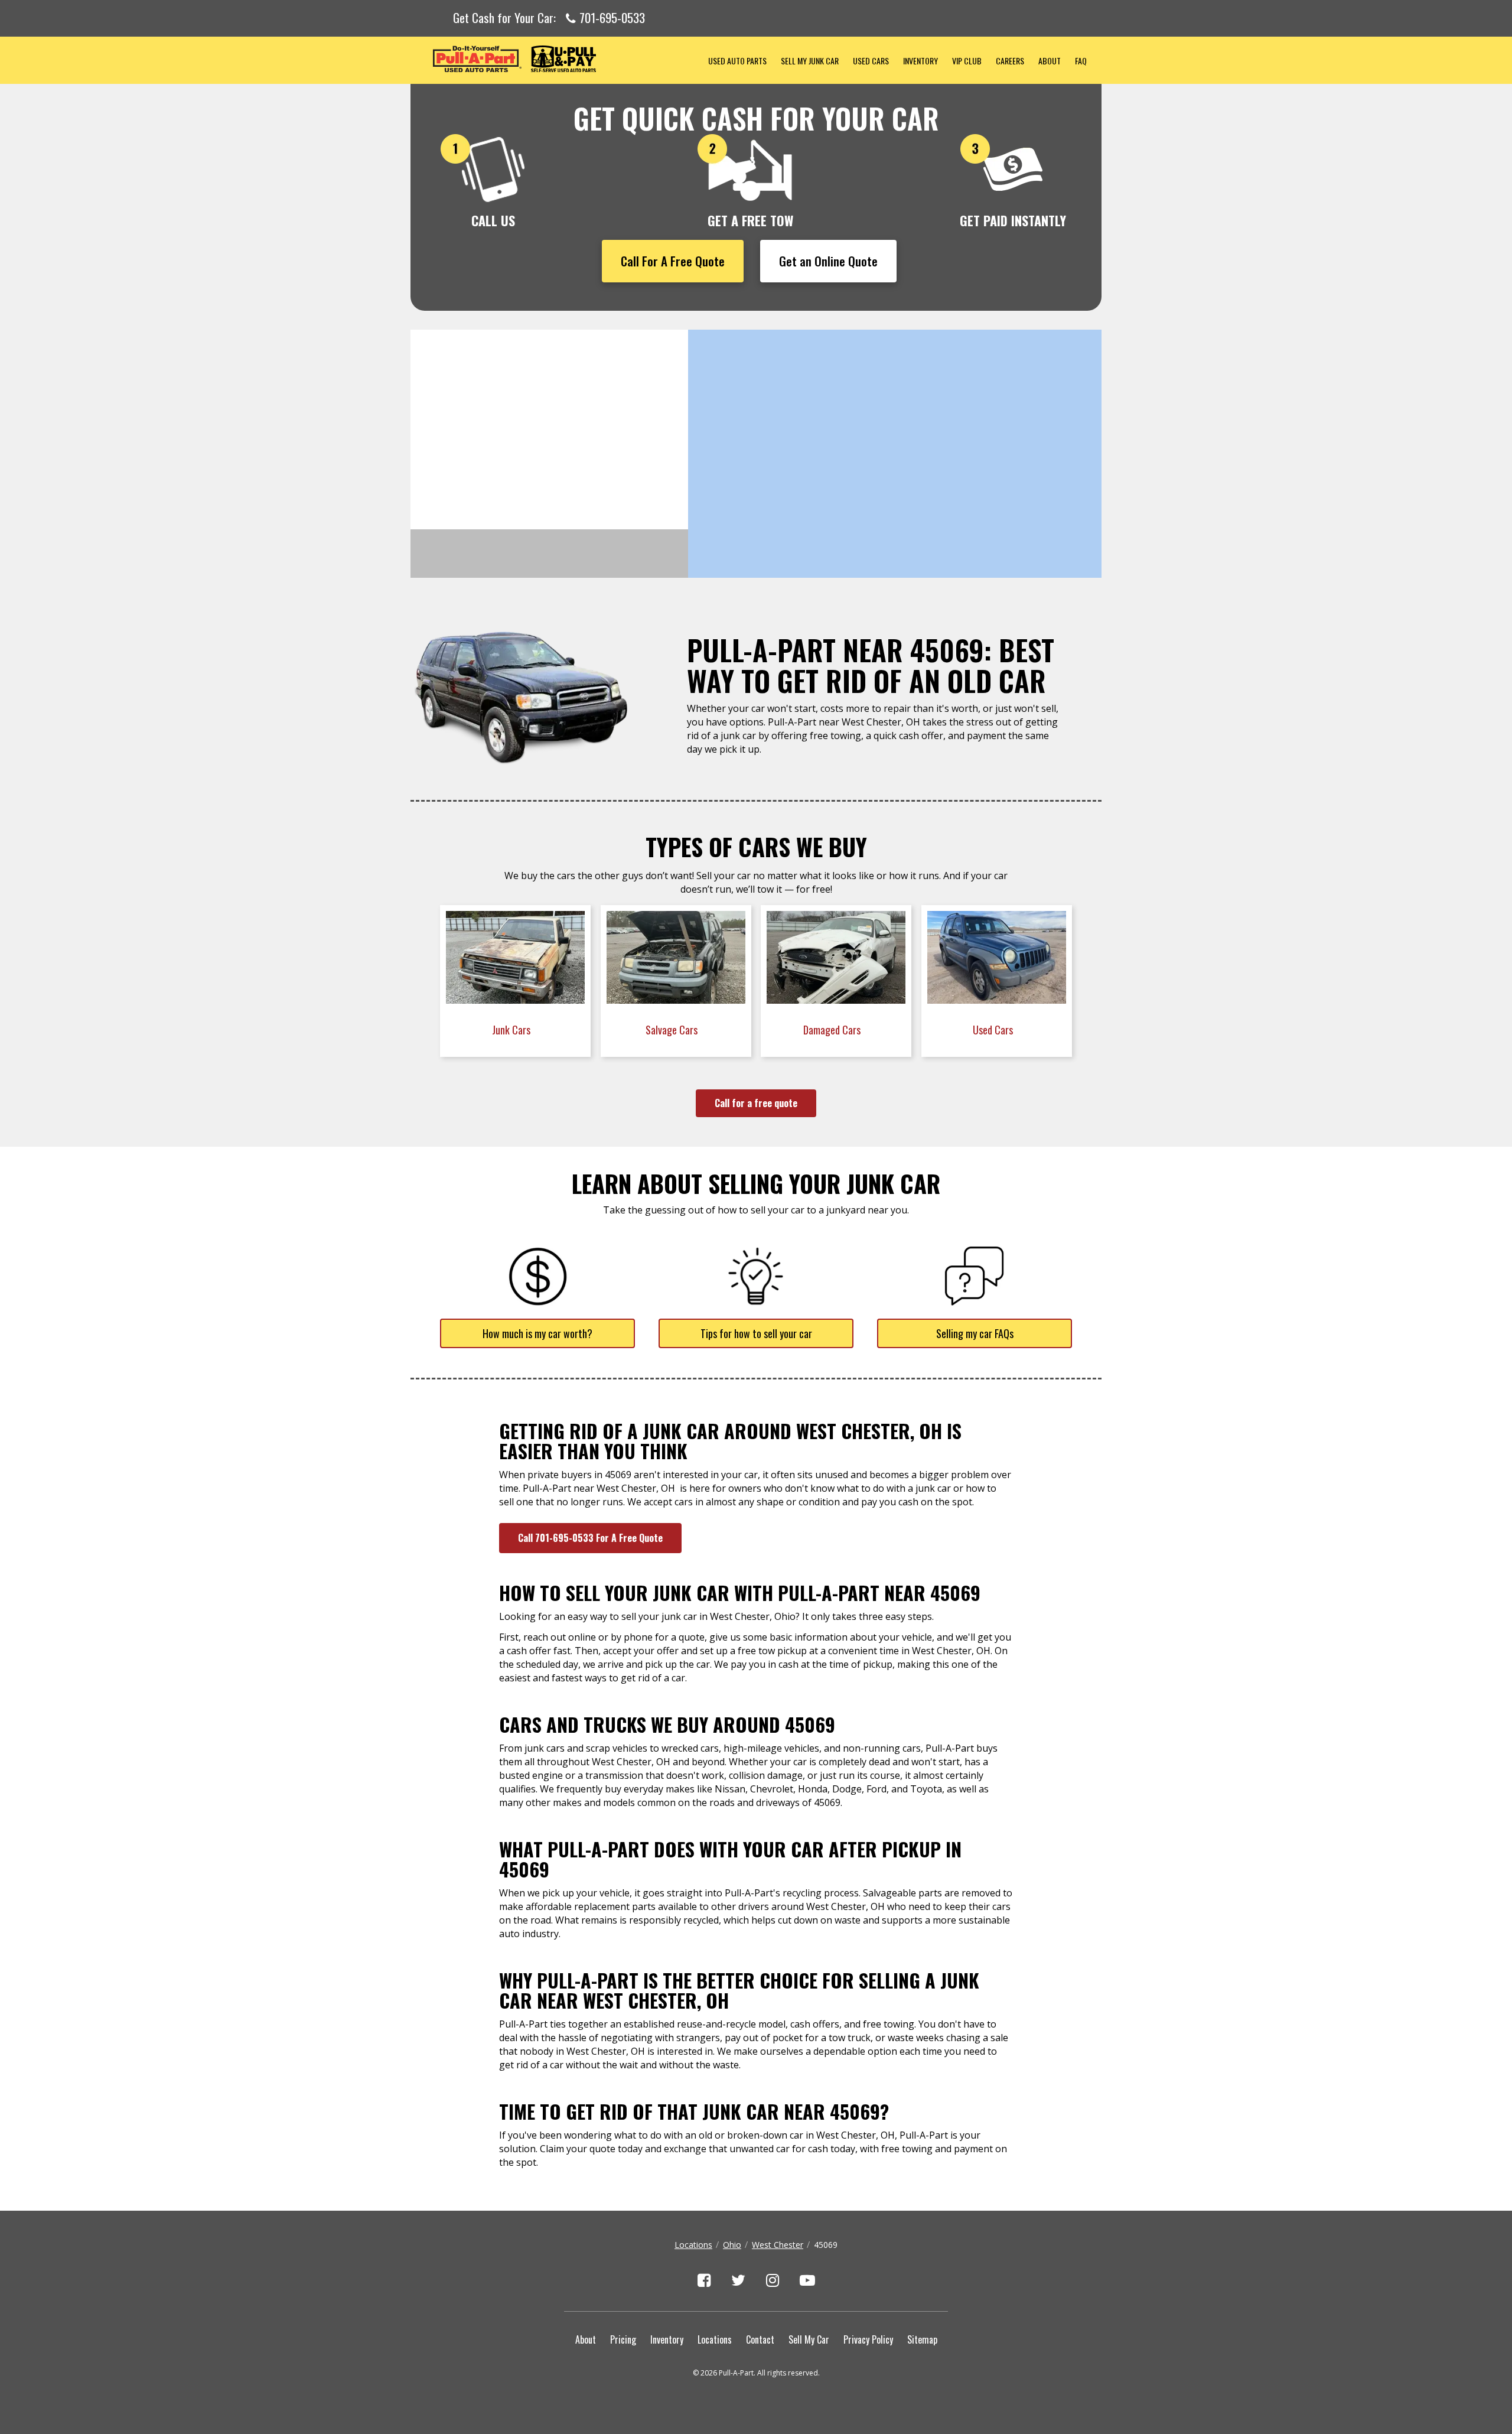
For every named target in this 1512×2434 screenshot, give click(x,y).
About (1050, 61)
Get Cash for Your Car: (549, 18)
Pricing (623, 2339)
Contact (760, 2339)
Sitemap (922, 2339)
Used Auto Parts (737, 61)
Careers (1010, 61)
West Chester (778, 2245)
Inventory (920, 61)
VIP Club (967, 61)
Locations (693, 2245)
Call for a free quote (756, 1103)
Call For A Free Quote (673, 261)
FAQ (1081, 61)
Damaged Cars (833, 1030)
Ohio (732, 2245)
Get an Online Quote (828, 261)
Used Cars (871, 61)
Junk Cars (512, 1030)
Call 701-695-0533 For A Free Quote (590, 1538)
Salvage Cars (673, 1030)
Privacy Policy (868, 2339)
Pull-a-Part (556, 59)
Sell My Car (809, 2339)
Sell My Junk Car (810, 61)
